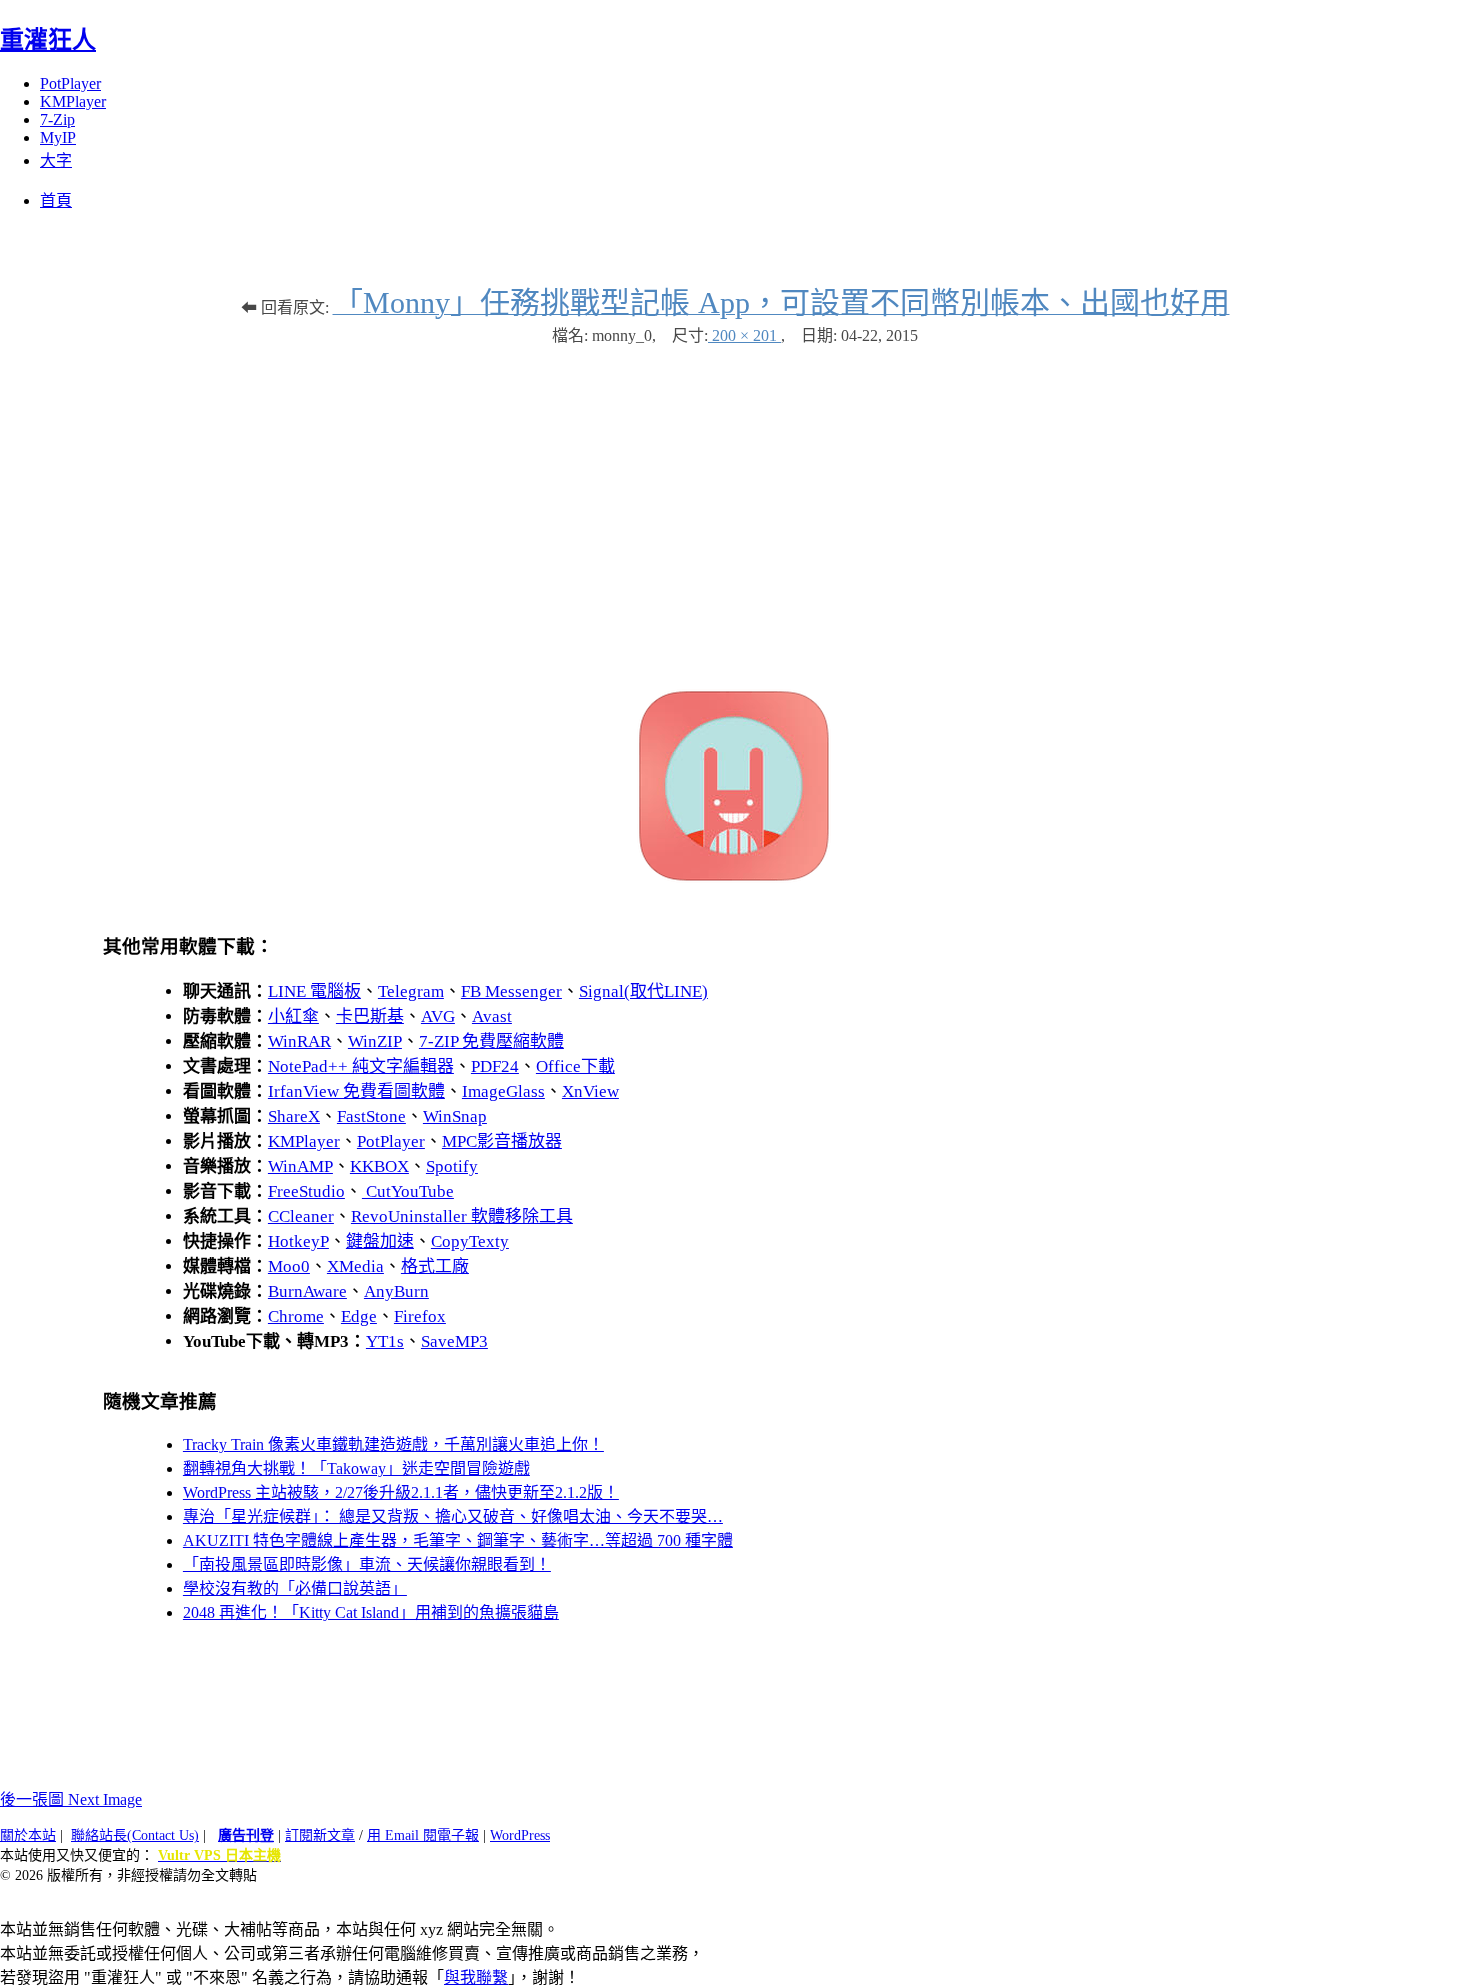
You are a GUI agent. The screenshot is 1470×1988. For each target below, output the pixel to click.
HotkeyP (298, 1241)
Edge (359, 1316)
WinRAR (299, 1041)
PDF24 (495, 1066)
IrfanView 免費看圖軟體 (356, 1091)
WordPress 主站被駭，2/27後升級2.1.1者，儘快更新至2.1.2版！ (401, 1492)
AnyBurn (396, 1291)
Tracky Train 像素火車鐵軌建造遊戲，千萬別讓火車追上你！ (393, 1444)
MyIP (58, 137)
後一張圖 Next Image (71, 1799)
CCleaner (301, 1216)
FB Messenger (511, 991)
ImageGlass (503, 1091)
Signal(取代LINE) (643, 991)
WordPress (520, 1835)
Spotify (452, 1166)
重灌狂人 (48, 40)
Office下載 (575, 1066)
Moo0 (289, 1266)
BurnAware (307, 1291)
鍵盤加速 (380, 1241)
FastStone (371, 1116)
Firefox (420, 1316)
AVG (438, 1016)
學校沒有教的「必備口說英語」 (295, 1588)
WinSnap (455, 1116)
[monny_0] (735, 881)
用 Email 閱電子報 (423, 1835)
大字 (56, 160)
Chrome (296, 1316)
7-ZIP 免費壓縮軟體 (491, 1041)
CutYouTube (408, 1191)
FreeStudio (306, 1191)
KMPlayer (73, 101)
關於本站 (28, 1835)
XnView (590, 1091)
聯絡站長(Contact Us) (135, 1835)
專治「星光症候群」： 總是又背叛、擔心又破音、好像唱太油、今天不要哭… (453, 1516)
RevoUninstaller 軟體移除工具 (462, 1216)
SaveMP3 (454, 1341)
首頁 (56, 200)
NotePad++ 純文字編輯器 (361, 1066)
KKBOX (379, 1166)
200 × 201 (744, 335)
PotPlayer (70, 83)
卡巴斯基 (370, 1016)
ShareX (294, 1116)
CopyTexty (470, 1241)
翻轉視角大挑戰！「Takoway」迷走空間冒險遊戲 (356, 1468)
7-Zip (57, 119)
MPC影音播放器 (502, 1141)
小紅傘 (293, 1016)
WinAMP (300, 1166)
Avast (492, 1016)
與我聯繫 (476, 1977)
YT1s (385, 1341)
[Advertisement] (735, 506)
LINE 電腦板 (314, 991)
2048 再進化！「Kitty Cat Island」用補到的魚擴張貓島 (371, 1612)
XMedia (355, 1266)
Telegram (411, 991)
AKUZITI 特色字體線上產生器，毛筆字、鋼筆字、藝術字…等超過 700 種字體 (458, 1540)
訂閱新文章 (320, 1835)
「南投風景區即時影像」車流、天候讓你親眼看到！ (367, 1564)
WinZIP (375, 1041)
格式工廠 (435, 1266)
